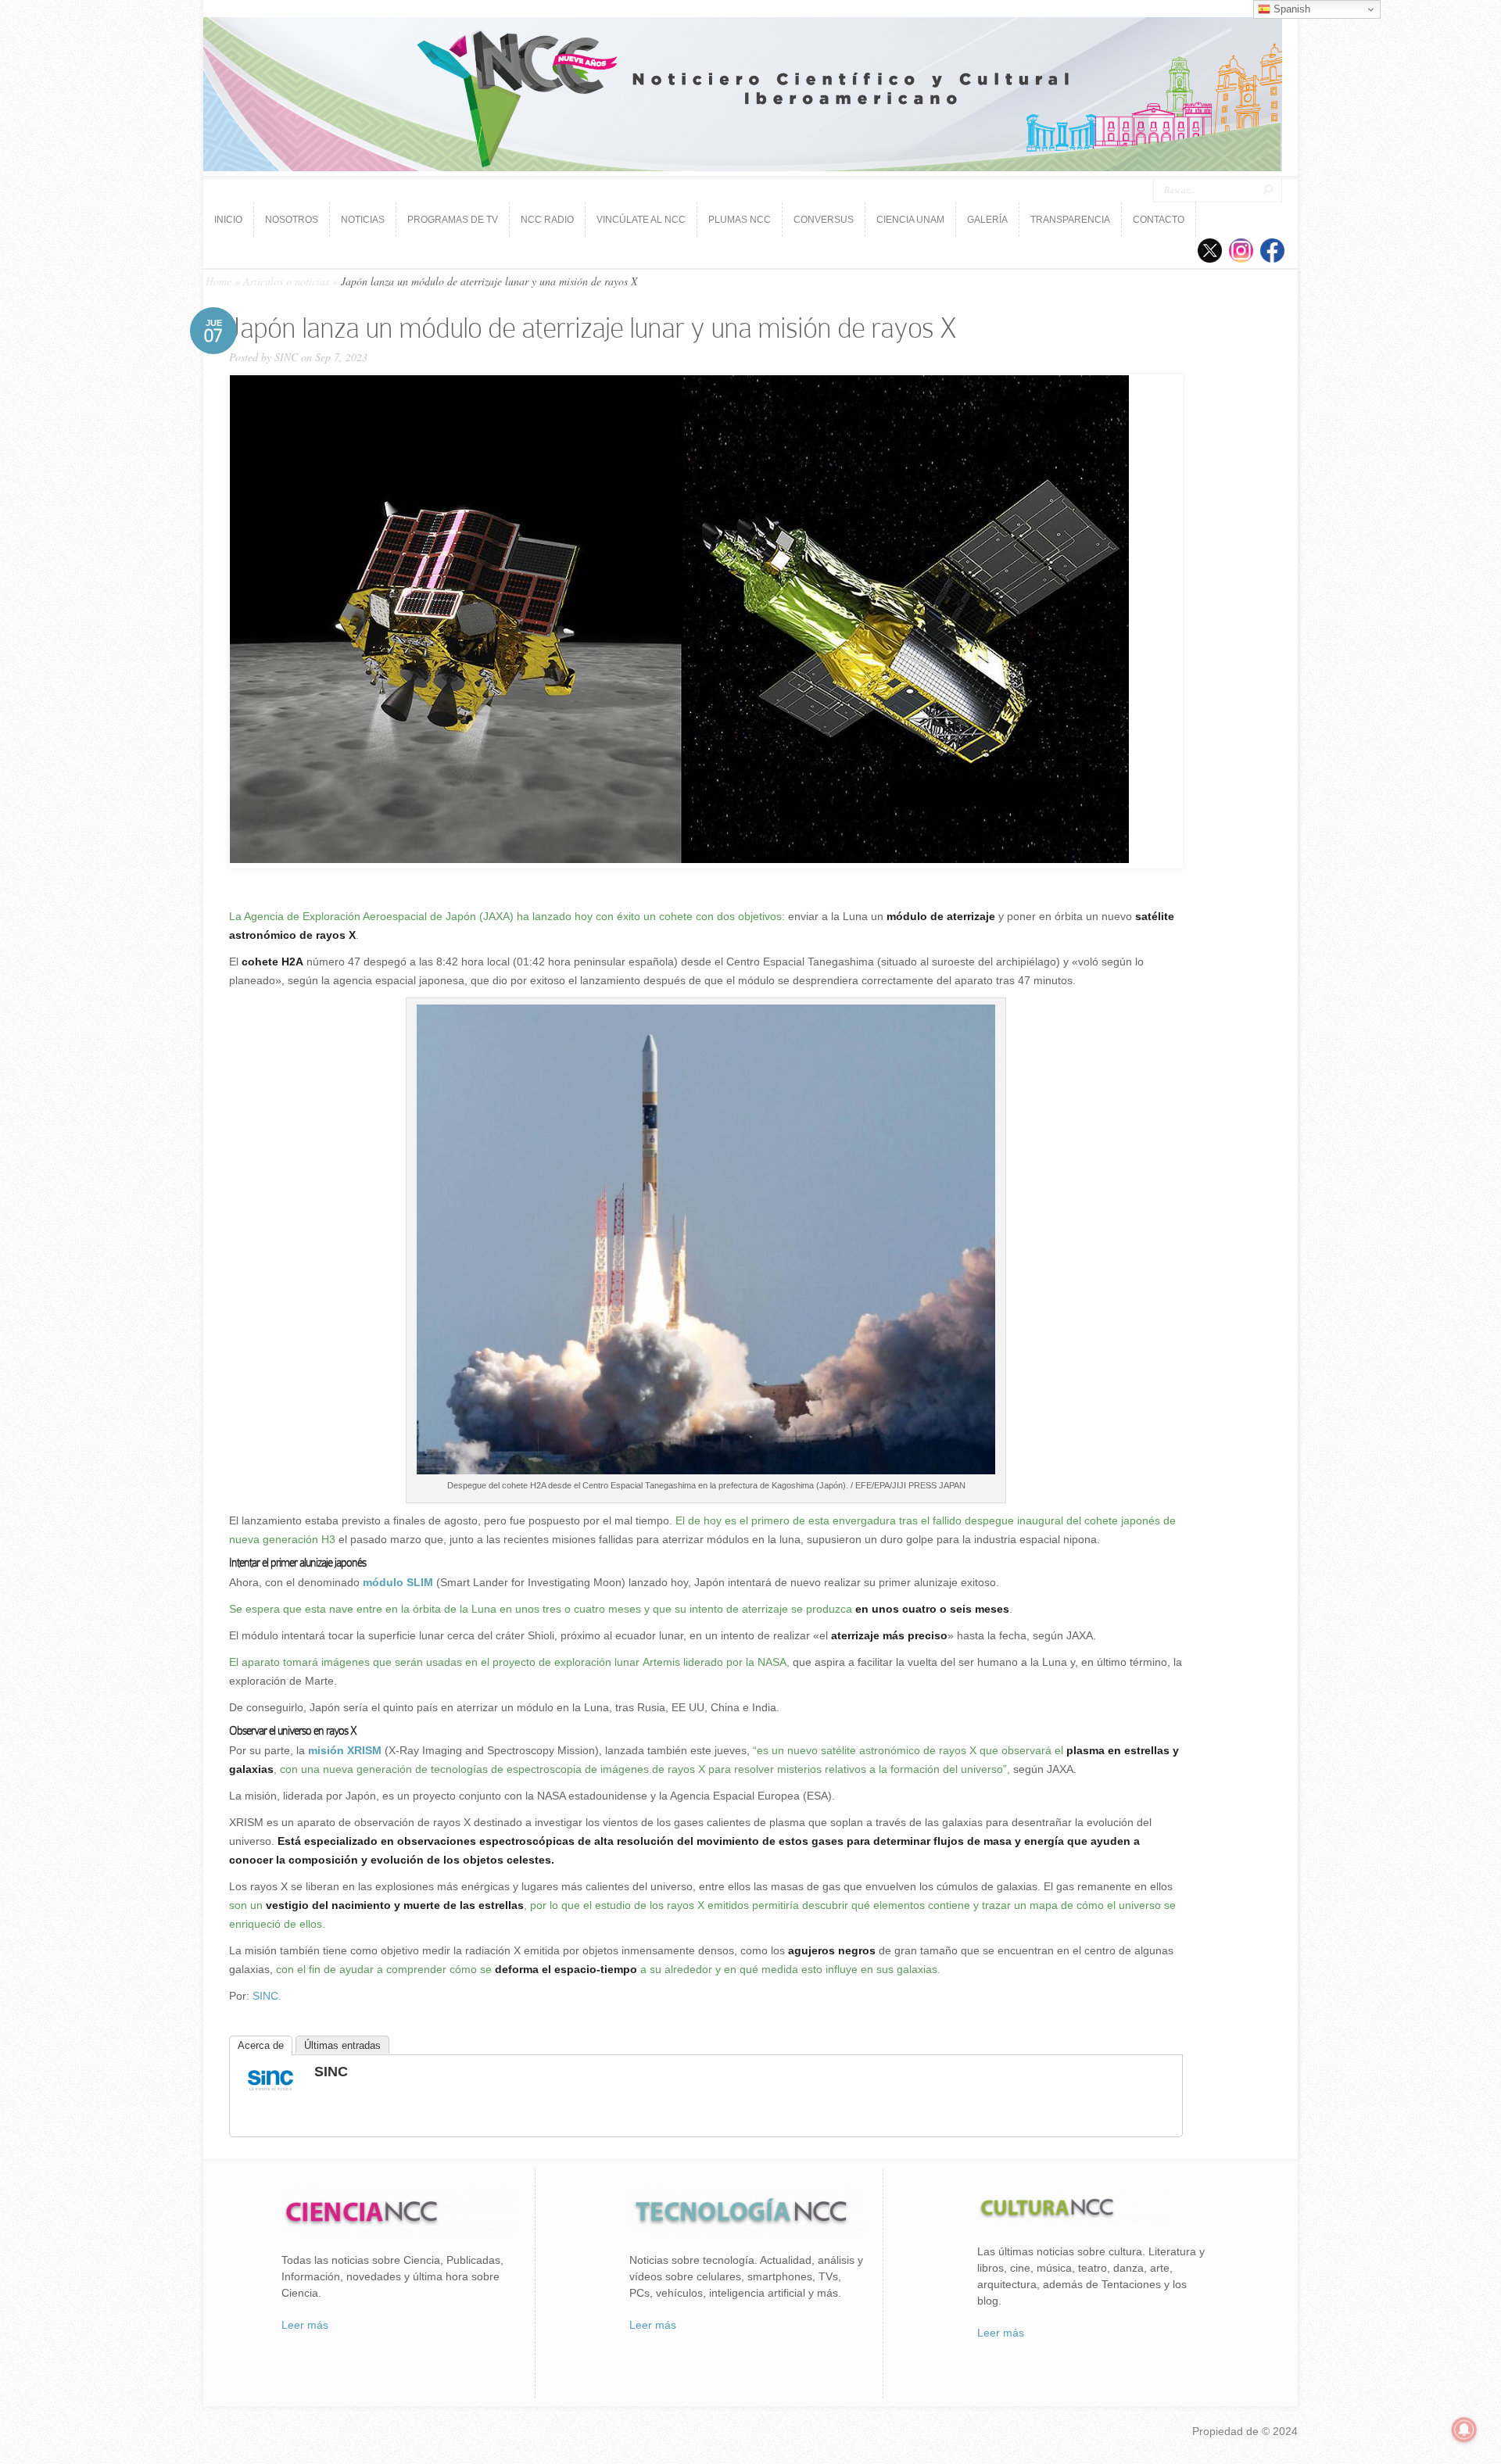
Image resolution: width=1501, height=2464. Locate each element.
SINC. (267, 1996)
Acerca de (261, 2045)
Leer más (305, 2325)
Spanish (1290, 9)
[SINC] (270, 2092)
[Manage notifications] (1464, 2430)
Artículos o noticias (286, 281)
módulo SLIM (398, 1582)
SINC (286, 357)
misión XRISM (345, 1750)
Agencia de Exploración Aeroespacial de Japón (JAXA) (379, 916)
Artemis (661, 1662)
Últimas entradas (342, 2045)
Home (219, 281)
